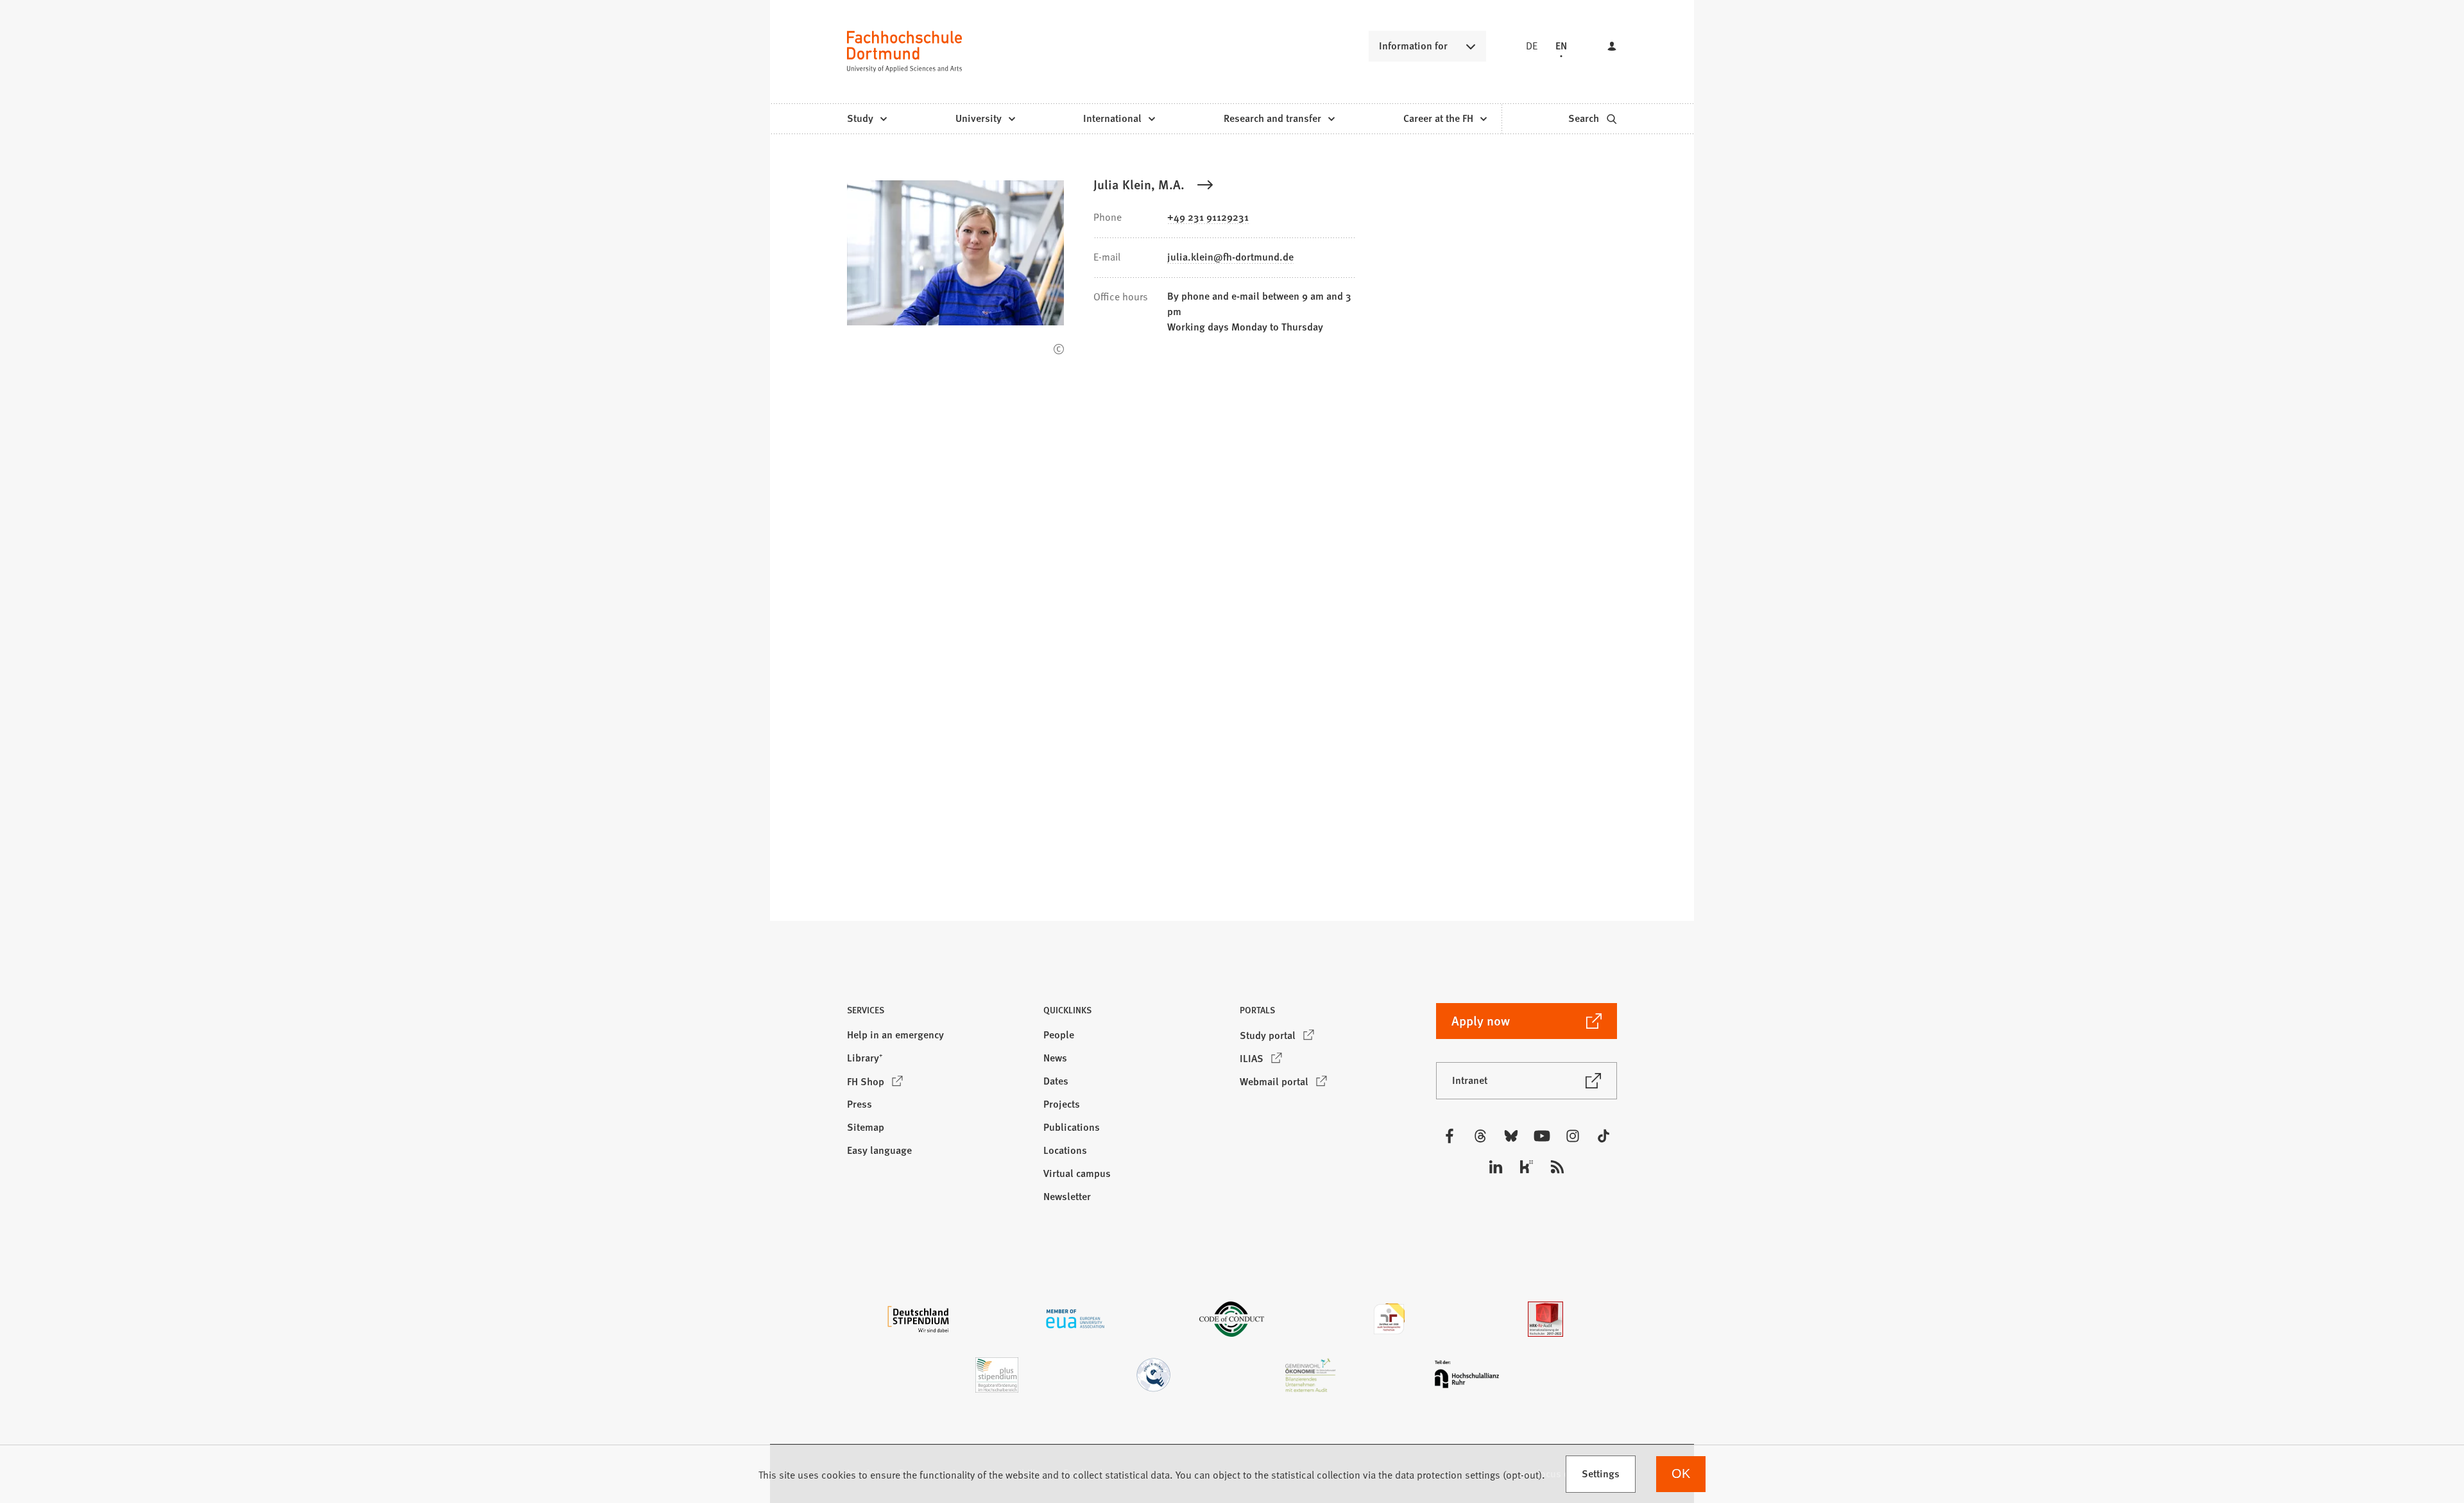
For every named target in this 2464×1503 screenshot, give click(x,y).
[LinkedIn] (1496, 1167)
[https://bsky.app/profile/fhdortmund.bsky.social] (1511, 1136)
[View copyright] (1059, 349)
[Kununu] (1527, 1167)
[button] (937, 1014)
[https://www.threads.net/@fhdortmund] (1480, 1136)
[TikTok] (1604, 1136)
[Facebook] (1450, 1136)
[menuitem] (867, 119)
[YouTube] (1542, 1136)
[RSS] (1557, 1167)
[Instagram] (1573, 1136)
